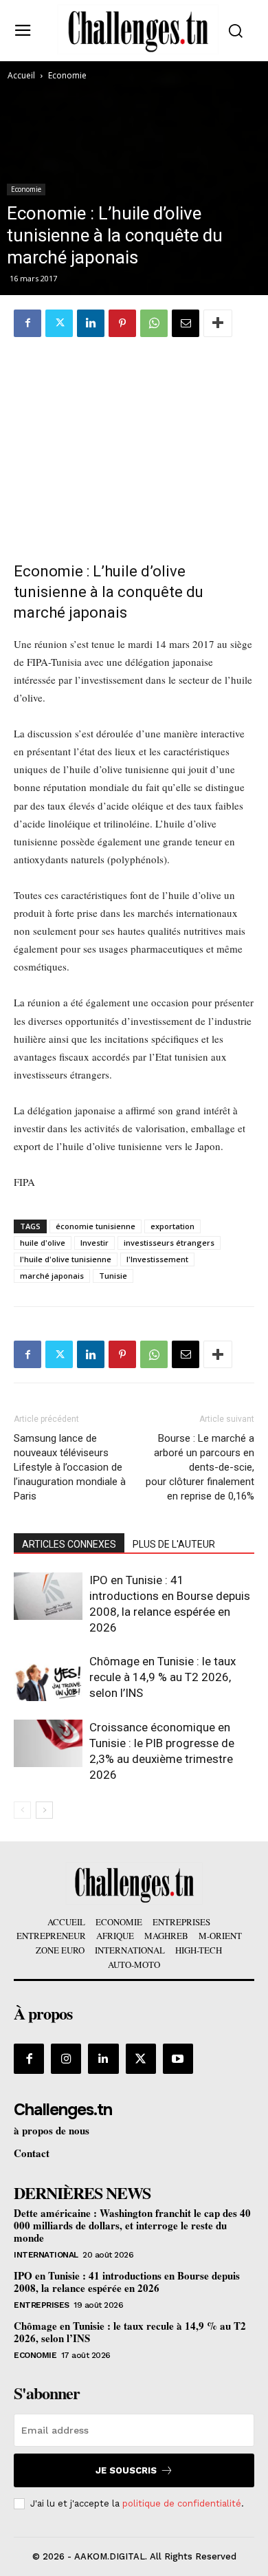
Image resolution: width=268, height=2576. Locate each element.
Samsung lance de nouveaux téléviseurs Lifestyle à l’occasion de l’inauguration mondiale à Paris (70, 1467)
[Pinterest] (122, 323)
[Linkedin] (91, 323)
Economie (67, 75)
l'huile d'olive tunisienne (66, 1259)
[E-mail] (186, 323)
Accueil (21, 75)
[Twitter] (59, 323)
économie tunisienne (96, 1226)
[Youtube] (178, 2059)
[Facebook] (27, 323)
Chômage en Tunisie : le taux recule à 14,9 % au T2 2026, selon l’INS (163, 1677)
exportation (172, 1226)
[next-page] (44, 1810)
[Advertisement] (134, 442)
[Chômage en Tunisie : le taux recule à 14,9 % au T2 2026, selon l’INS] (48, 1677)
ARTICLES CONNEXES (69, 1544)
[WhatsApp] (154, 323)
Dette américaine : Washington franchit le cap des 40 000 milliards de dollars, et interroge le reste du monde (132, 2225)
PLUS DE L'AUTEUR (174, 1544)
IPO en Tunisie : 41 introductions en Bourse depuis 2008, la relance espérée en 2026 (127, 2282)
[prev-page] (22, 1810)
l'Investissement (157, 1259)
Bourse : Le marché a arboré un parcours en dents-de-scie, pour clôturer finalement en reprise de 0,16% (200, 1467)
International (46, 2255)
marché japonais (52, 1276)
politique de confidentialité (182, 2503)
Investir (94, 1243)
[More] (218, 323)
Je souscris (126, 2470)
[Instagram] (66, 2059)
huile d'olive (43, 1243)
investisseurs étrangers (169, 1243)
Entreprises (42, 2305)
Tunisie (113, 1276)
